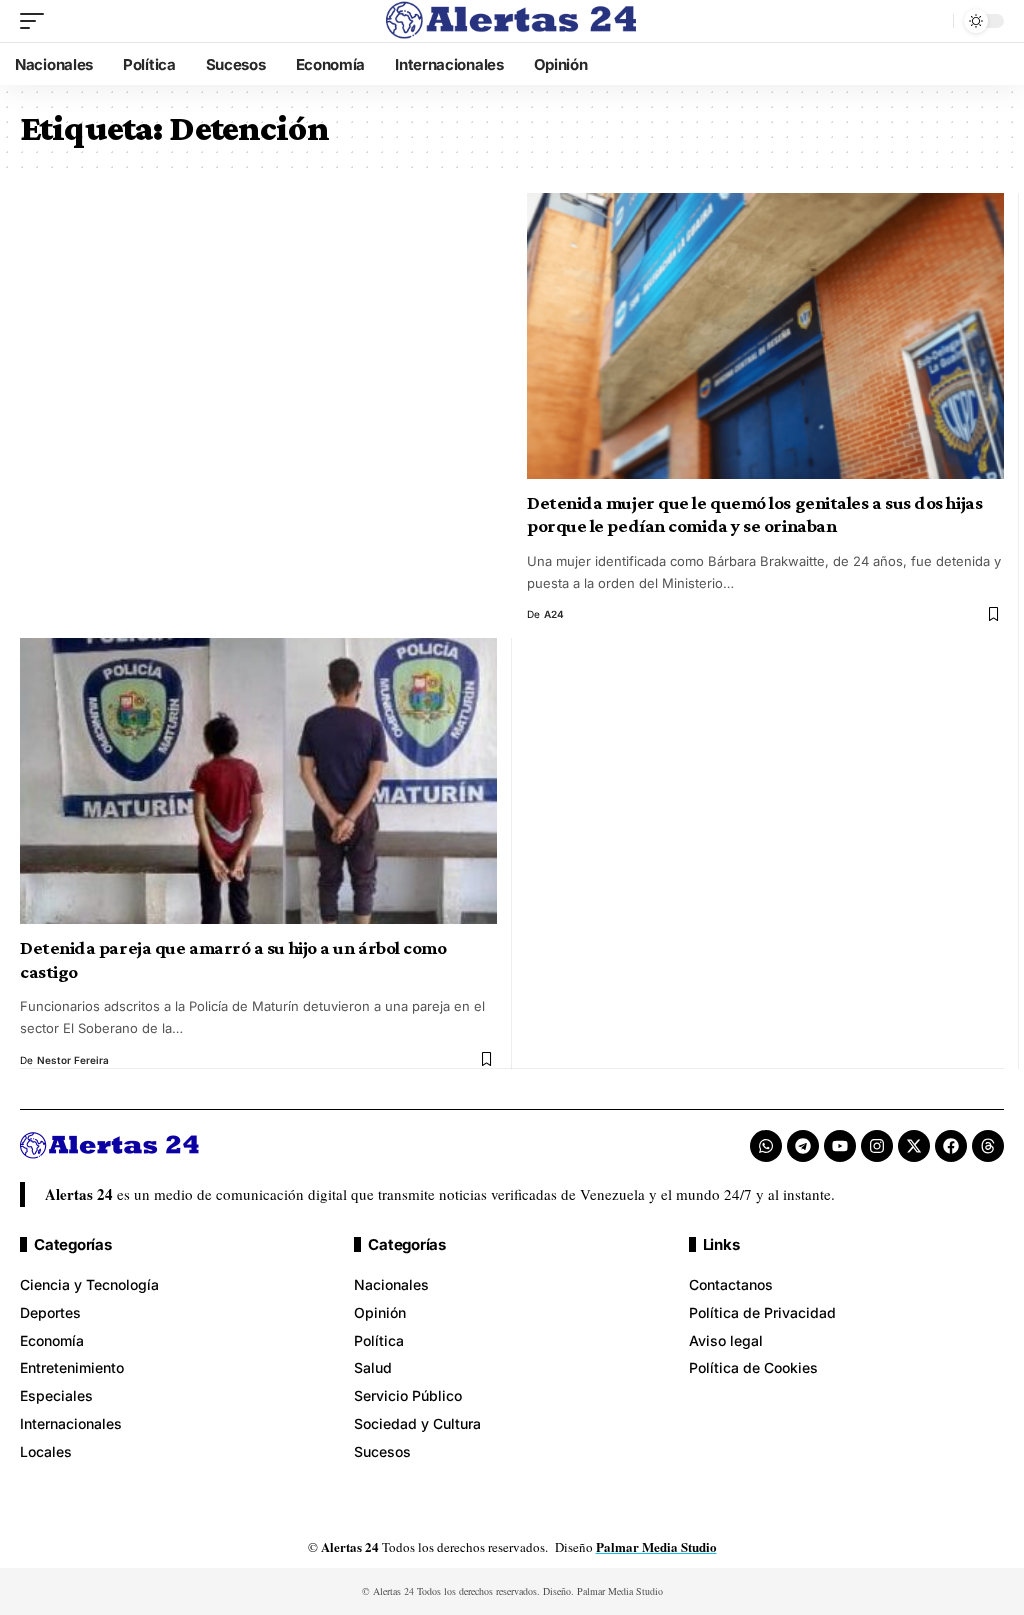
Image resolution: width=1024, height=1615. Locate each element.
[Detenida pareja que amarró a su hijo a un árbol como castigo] (258, 781)
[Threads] (988, 1146)
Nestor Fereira (73, 1060)
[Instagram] (877, 1146)
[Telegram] (803, 1146)
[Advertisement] (258, 341)
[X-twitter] (914, 1146)
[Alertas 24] (512, 21)
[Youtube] (840, 1146)
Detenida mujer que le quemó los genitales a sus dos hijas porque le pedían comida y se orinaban (754, 514)
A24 (554, 614)
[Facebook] (951, 1146)
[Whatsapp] (766, 1146)
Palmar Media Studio (656, 1546)
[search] (933, 21)
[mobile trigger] (37, 21)
